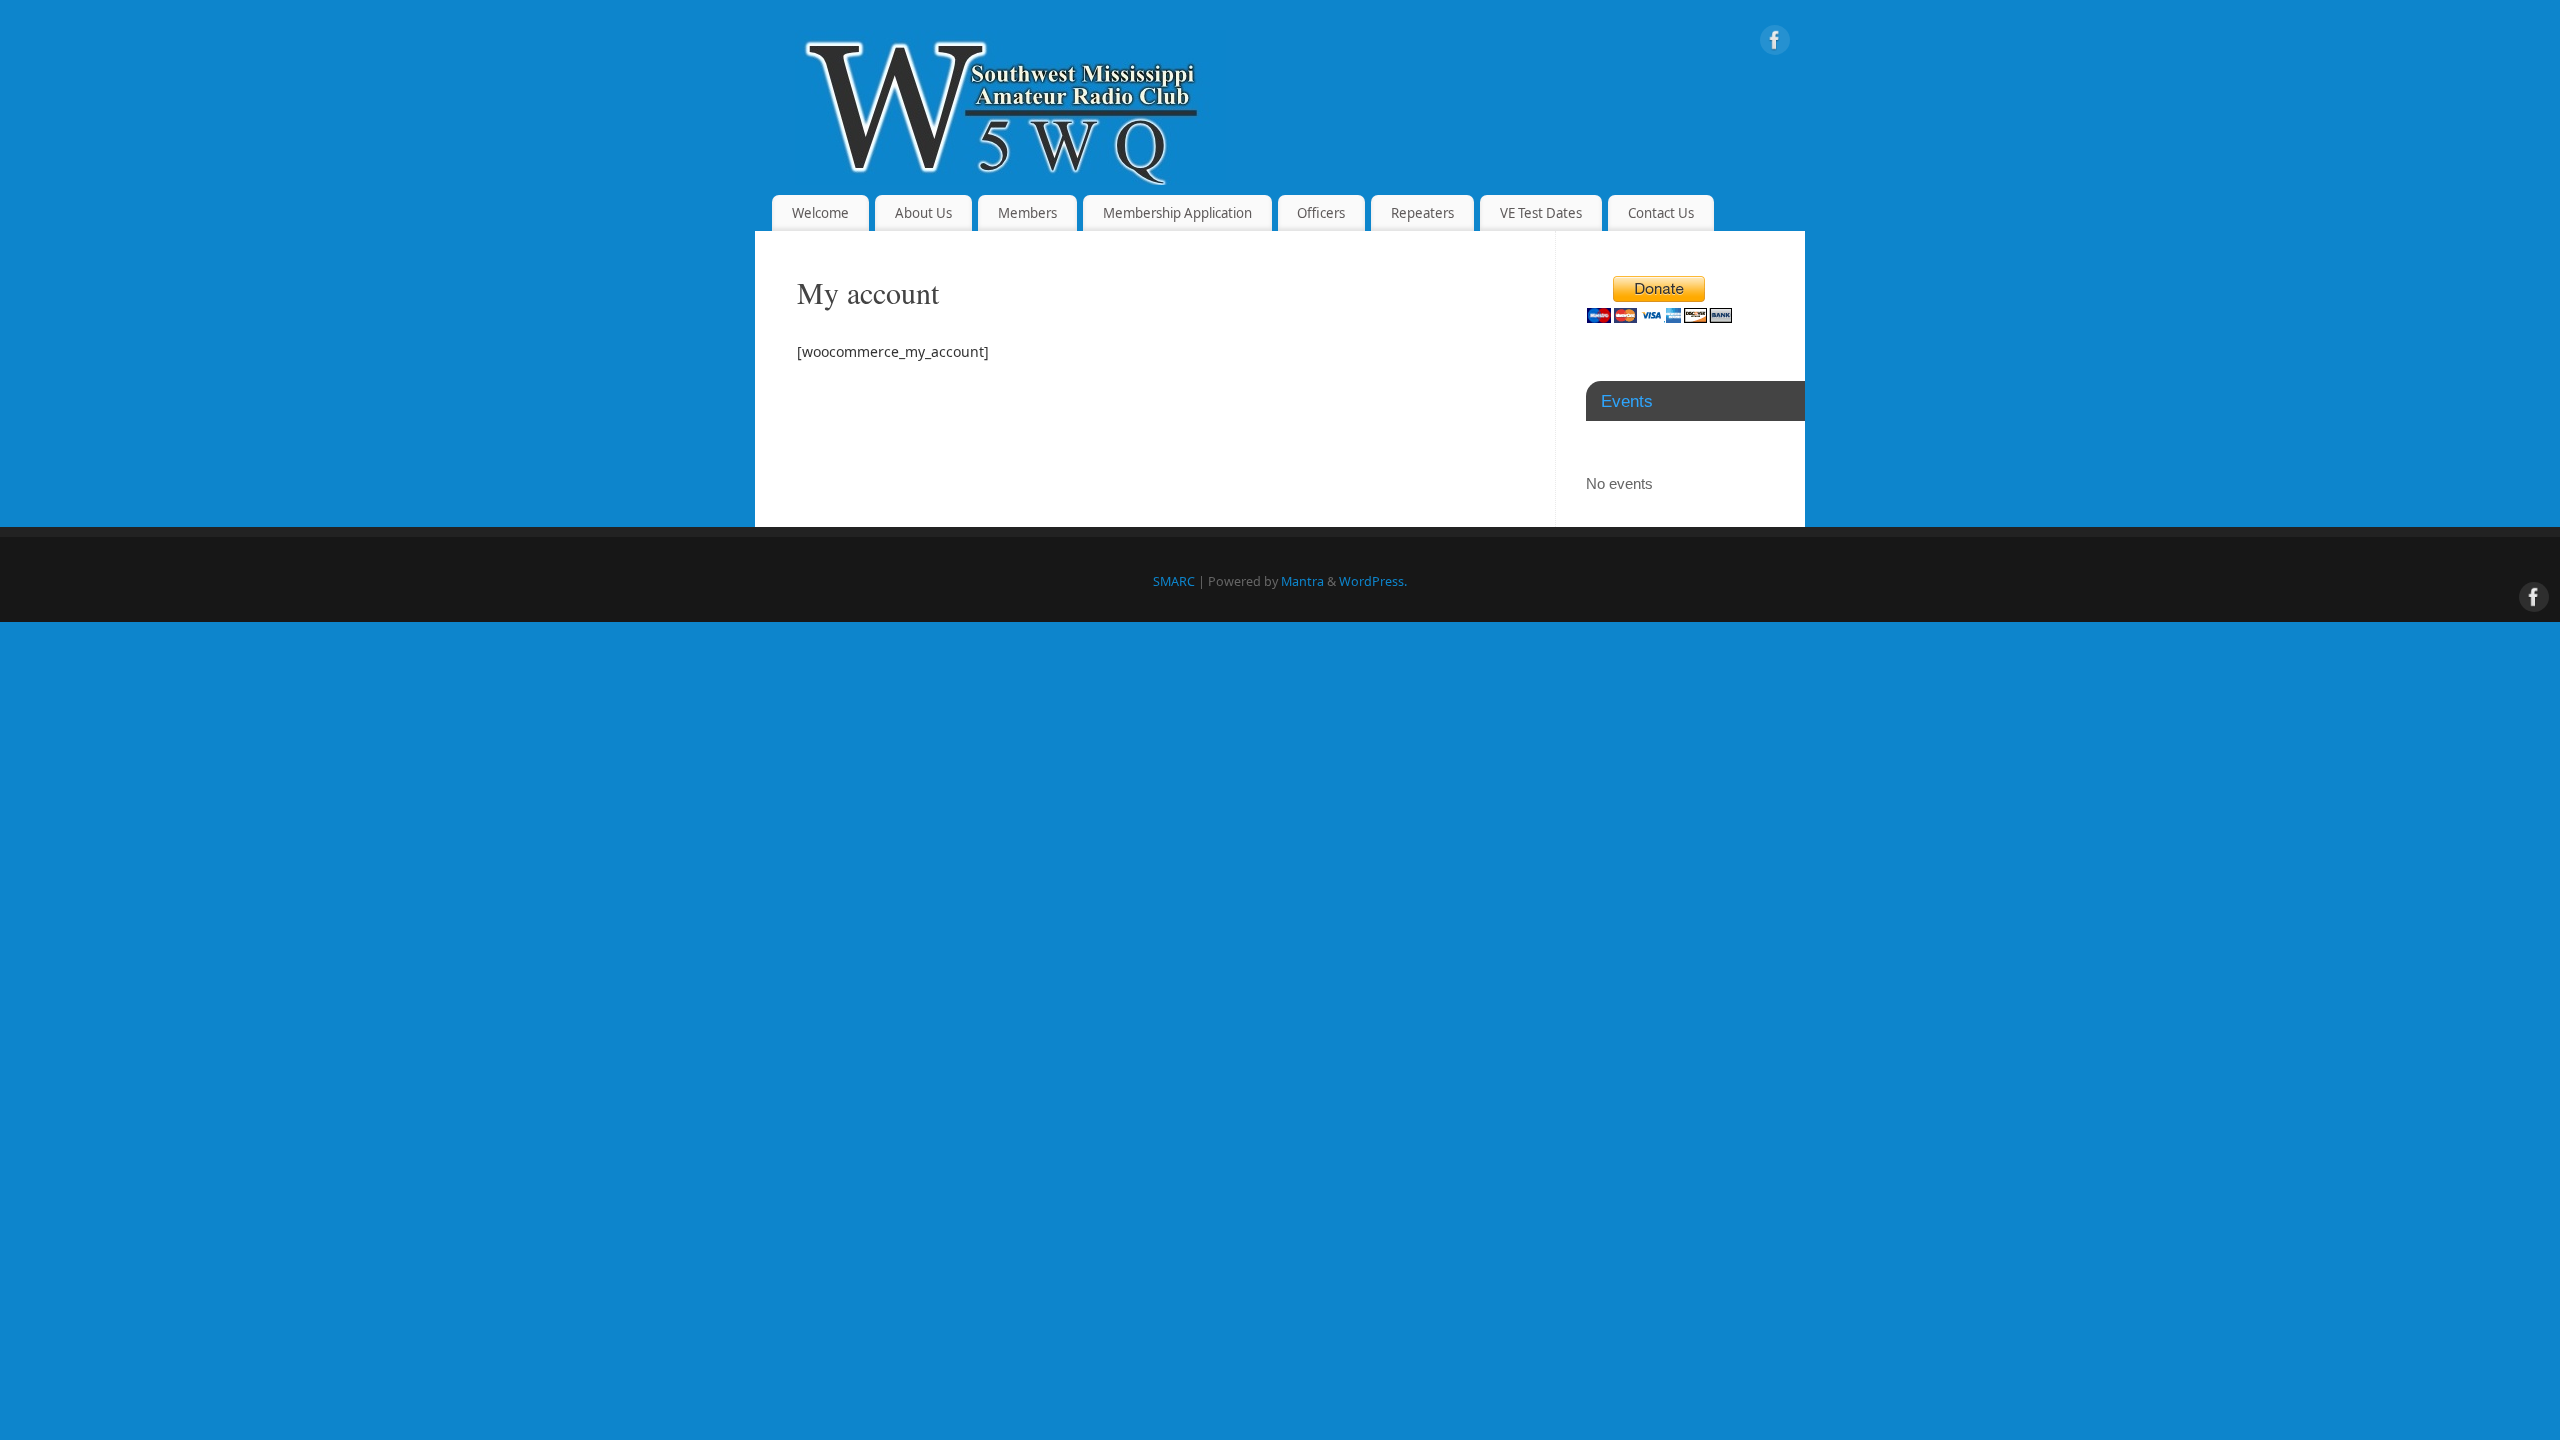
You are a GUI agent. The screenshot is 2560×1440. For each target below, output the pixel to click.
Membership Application (1177, 213)
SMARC (1174, 581)
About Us (923, 213)
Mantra (1302, 581)
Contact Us (1661, 213)
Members (1027, 213)
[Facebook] (1775, 43)
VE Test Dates (1541, 213)
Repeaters (1422, 213)
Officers (1321, 213)
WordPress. (1373, 581)
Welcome (820, 213)
